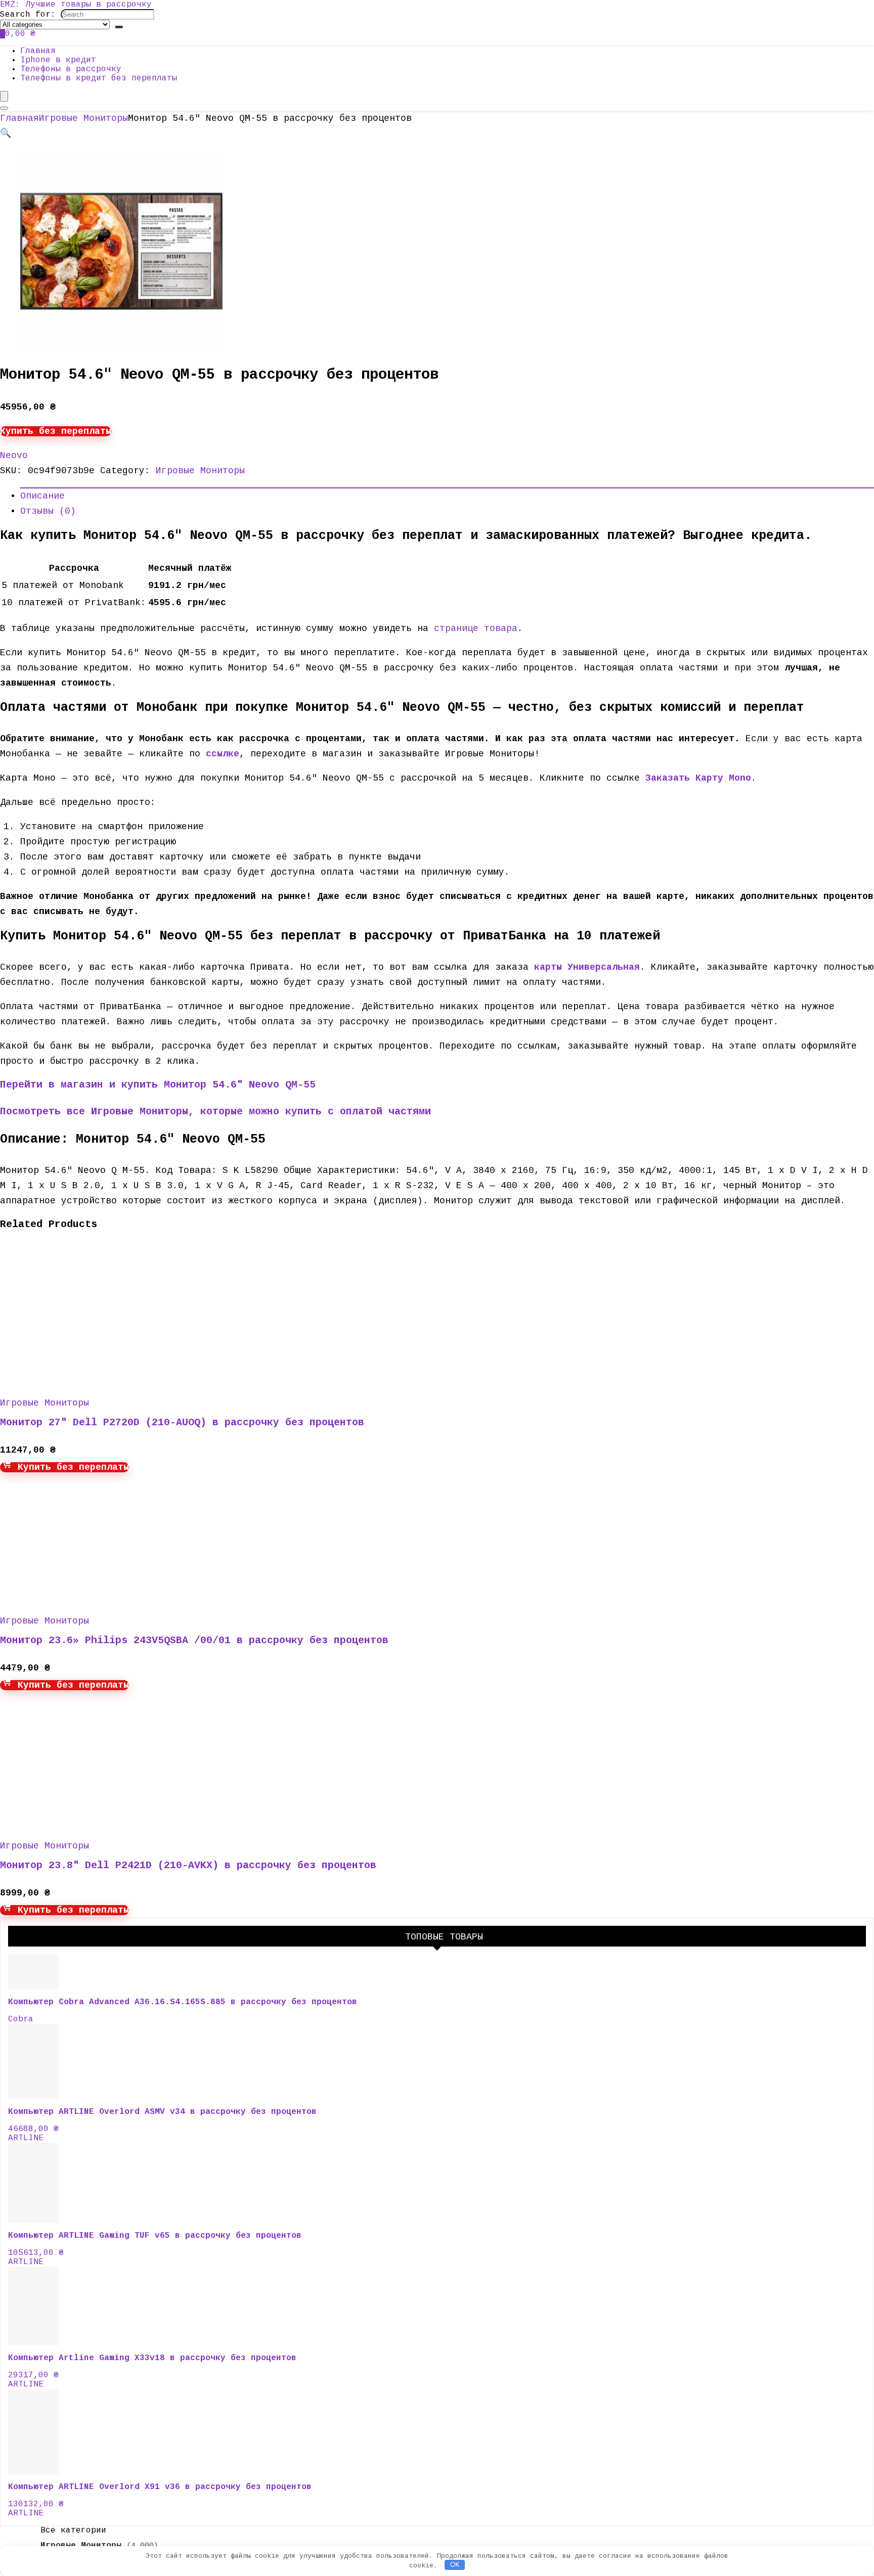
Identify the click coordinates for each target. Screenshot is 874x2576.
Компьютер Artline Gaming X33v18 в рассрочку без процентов (152, 2358)
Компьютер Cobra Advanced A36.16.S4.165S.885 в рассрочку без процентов (183, 2002)
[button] (6, 133)
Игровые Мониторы (83, 118)
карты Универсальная (587, 967)
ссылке (223, 754)
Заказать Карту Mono (698, 778)
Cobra (21, 2019)
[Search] (119, 27)
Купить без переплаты (56, 431)
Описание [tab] (42, 496)
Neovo (14, 456)
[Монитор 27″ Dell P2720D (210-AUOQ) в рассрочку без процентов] (96, 1379)
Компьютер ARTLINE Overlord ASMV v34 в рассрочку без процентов (162, 2112)
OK (455, 2565)
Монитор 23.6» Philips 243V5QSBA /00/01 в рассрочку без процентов (194, 1640)
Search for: (28, 15)
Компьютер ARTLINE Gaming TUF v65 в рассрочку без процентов (155, 2236)
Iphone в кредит (58, 60)
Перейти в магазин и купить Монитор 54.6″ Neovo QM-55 (158, 1085)
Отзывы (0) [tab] (48, 511)
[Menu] (4, 96)
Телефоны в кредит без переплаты (99, 78)
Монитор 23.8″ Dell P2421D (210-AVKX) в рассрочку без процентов (188, 1865)
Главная (38, 51)
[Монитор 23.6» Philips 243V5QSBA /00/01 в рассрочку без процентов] (96, 1597)
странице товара (476, 628)
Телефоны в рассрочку (71, 69)
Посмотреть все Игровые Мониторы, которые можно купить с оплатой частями (215, 1112)
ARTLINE (26, 2138)
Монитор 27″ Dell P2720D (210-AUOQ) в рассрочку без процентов (182, 1422)
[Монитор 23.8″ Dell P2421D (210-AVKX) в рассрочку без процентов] (96, 1822)
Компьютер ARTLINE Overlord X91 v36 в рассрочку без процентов (160, 2487)
